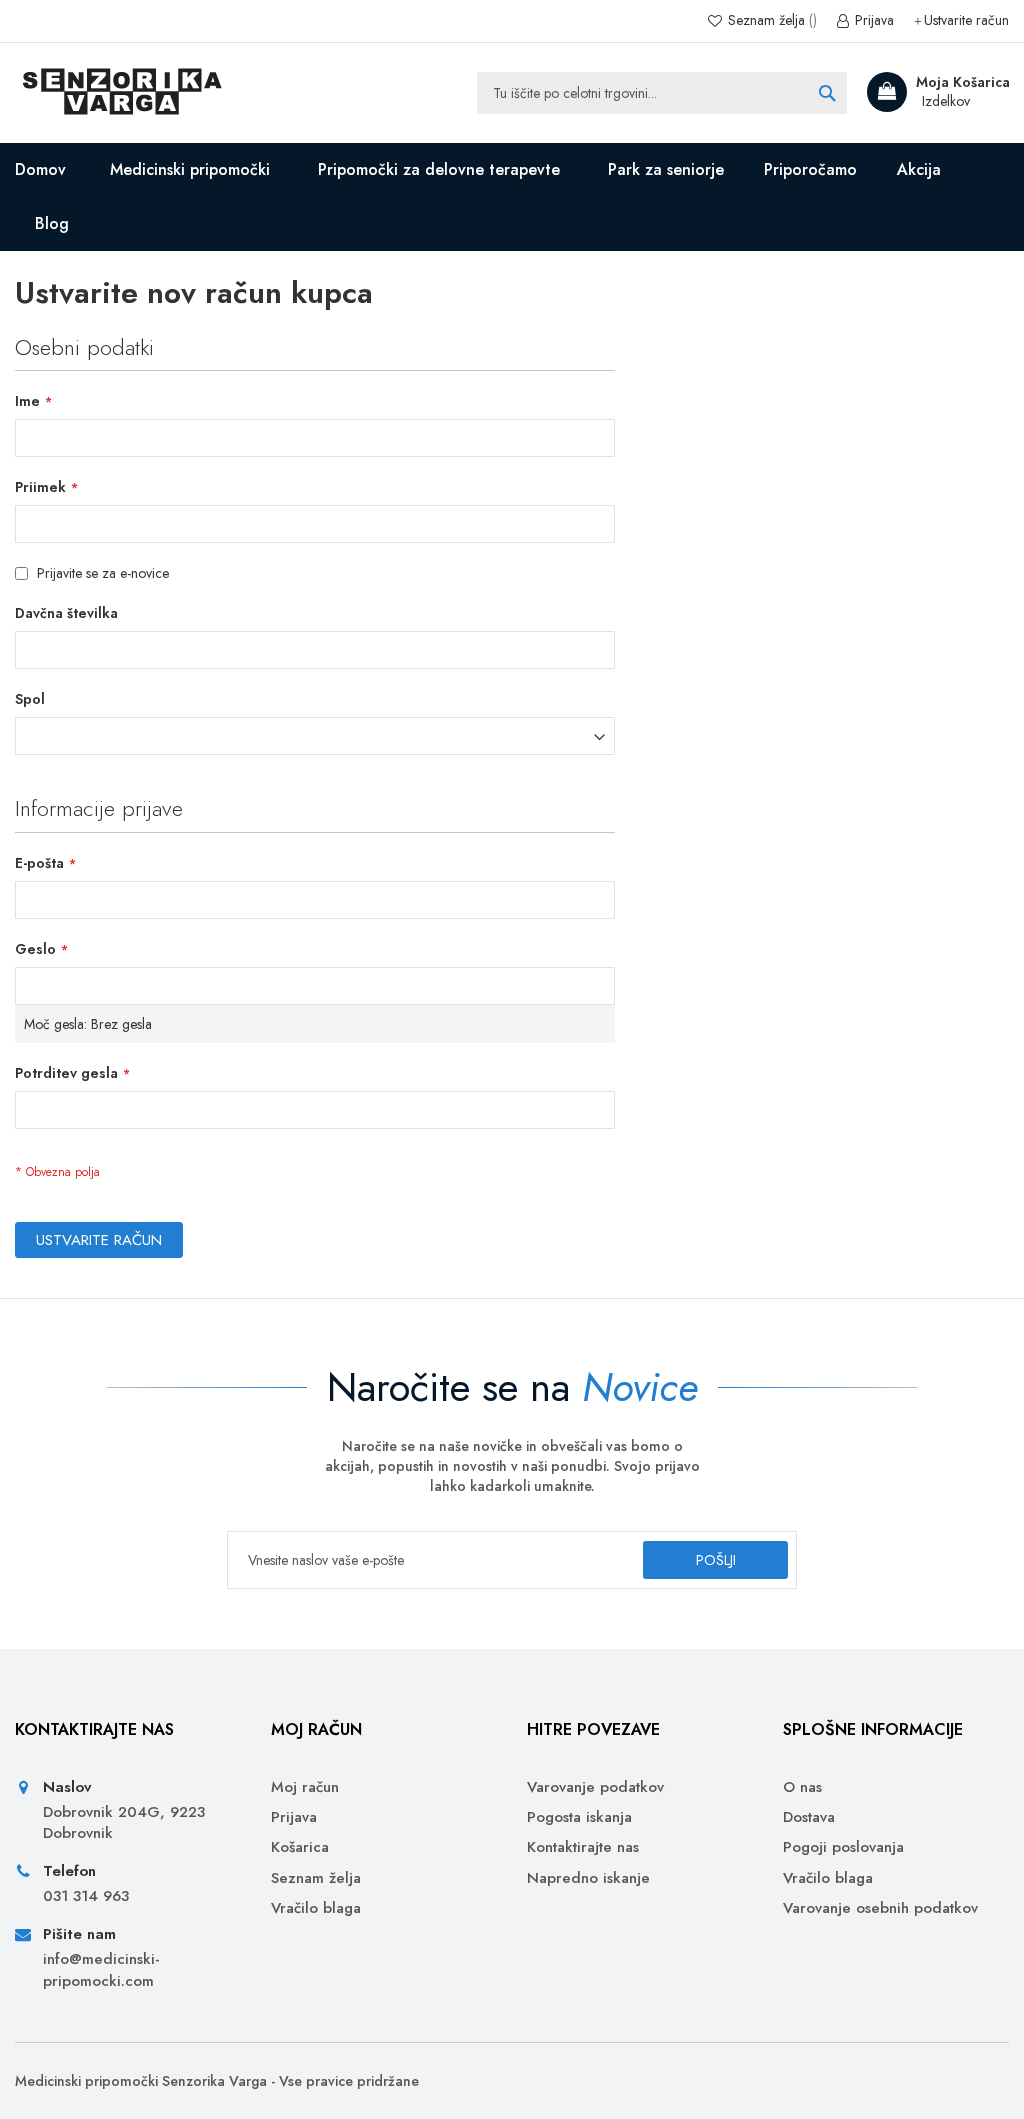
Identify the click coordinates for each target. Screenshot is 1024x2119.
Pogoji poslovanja (843, 1847)
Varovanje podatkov (595, 1787)
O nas (802, 1787)
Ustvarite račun (966, 20)
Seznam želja (766, 20)
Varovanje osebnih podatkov (880, 1908)
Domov (40, 169)
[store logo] (119, 93)
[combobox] (662, 93)
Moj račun (305, 1787)
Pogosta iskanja (579, 1817)
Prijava (872, 20)
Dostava (809, 1817)
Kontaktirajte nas (583, 1847)
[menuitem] (56, 224)
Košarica (300, 1847)
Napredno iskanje (588, 1878)
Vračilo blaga (316, 1908)
